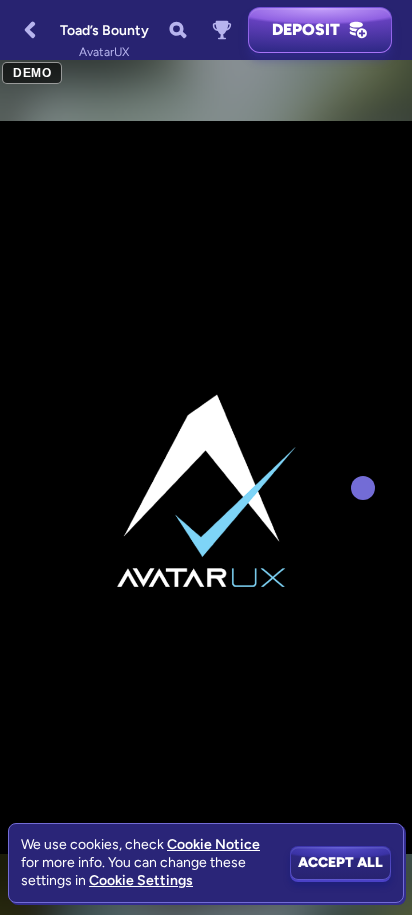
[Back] (30, 30)
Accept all (340, 862)
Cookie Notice (213, 844)
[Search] (178, 30)
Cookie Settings (141, 881)
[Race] (222, 30)
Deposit (306, 29)
